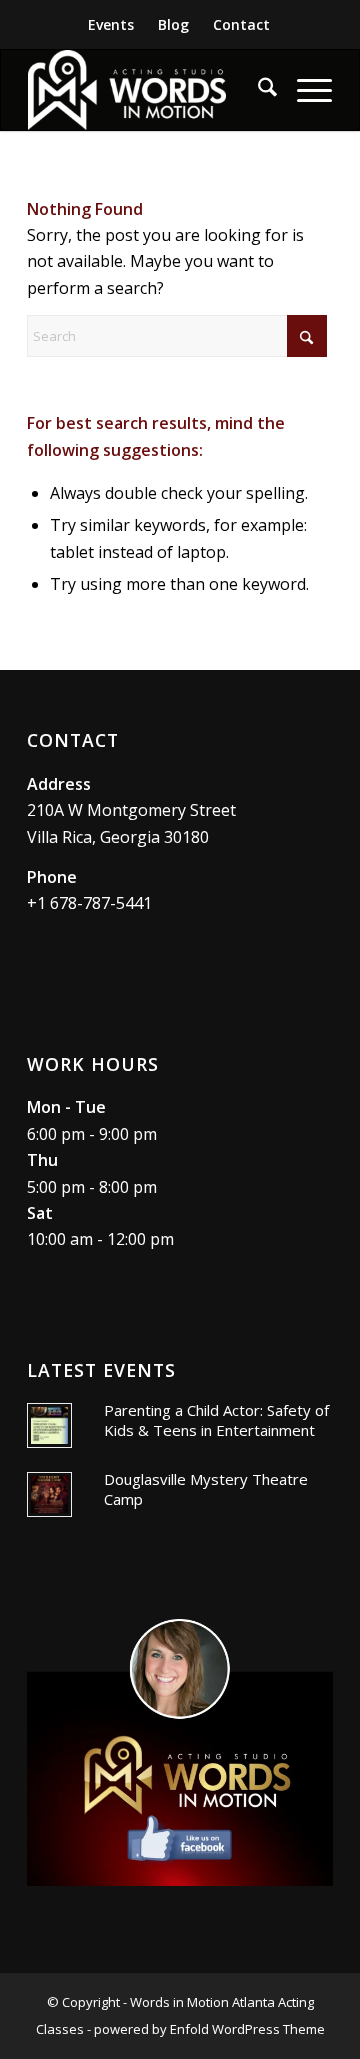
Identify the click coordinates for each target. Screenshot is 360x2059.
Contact (241, 24)
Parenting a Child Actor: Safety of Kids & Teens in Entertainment (216, 1420)
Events (111, 24)
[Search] (257, 90)
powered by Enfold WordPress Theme (209, 2029)
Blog (173, 24)
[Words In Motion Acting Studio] (149, 90)
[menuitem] (111, 25)
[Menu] (304, 90)
